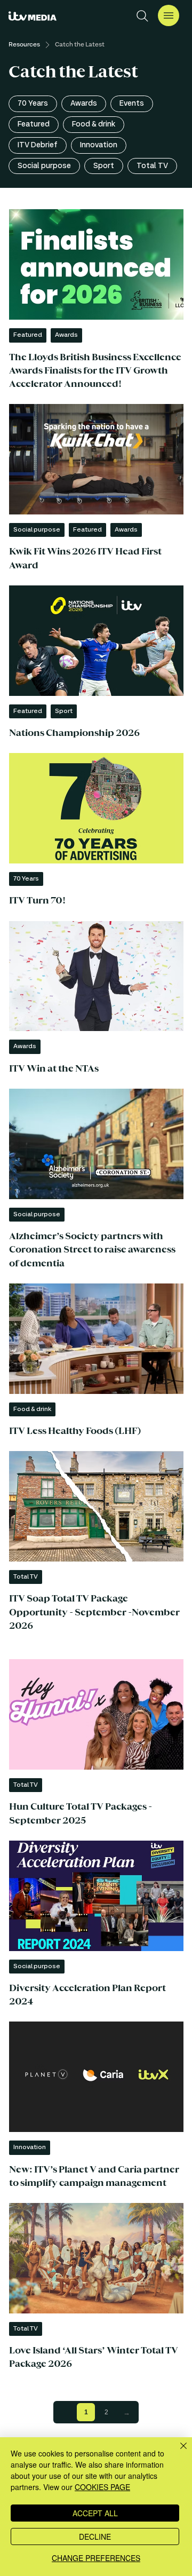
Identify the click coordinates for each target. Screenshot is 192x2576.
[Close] (177, 2452)
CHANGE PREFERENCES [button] (96, 2558)
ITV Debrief (38, 145)
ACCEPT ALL (95, 2513)
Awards (84, 104)
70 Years (33, 104)
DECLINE (95, 2537)
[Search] (142, 16)
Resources (24, 45)
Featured (34, 124)
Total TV (152, 166)
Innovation (99, 145)
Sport (104, 166)
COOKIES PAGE (102, 2487)
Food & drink (94, 124)
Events (132, 104)
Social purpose (44, 166)
